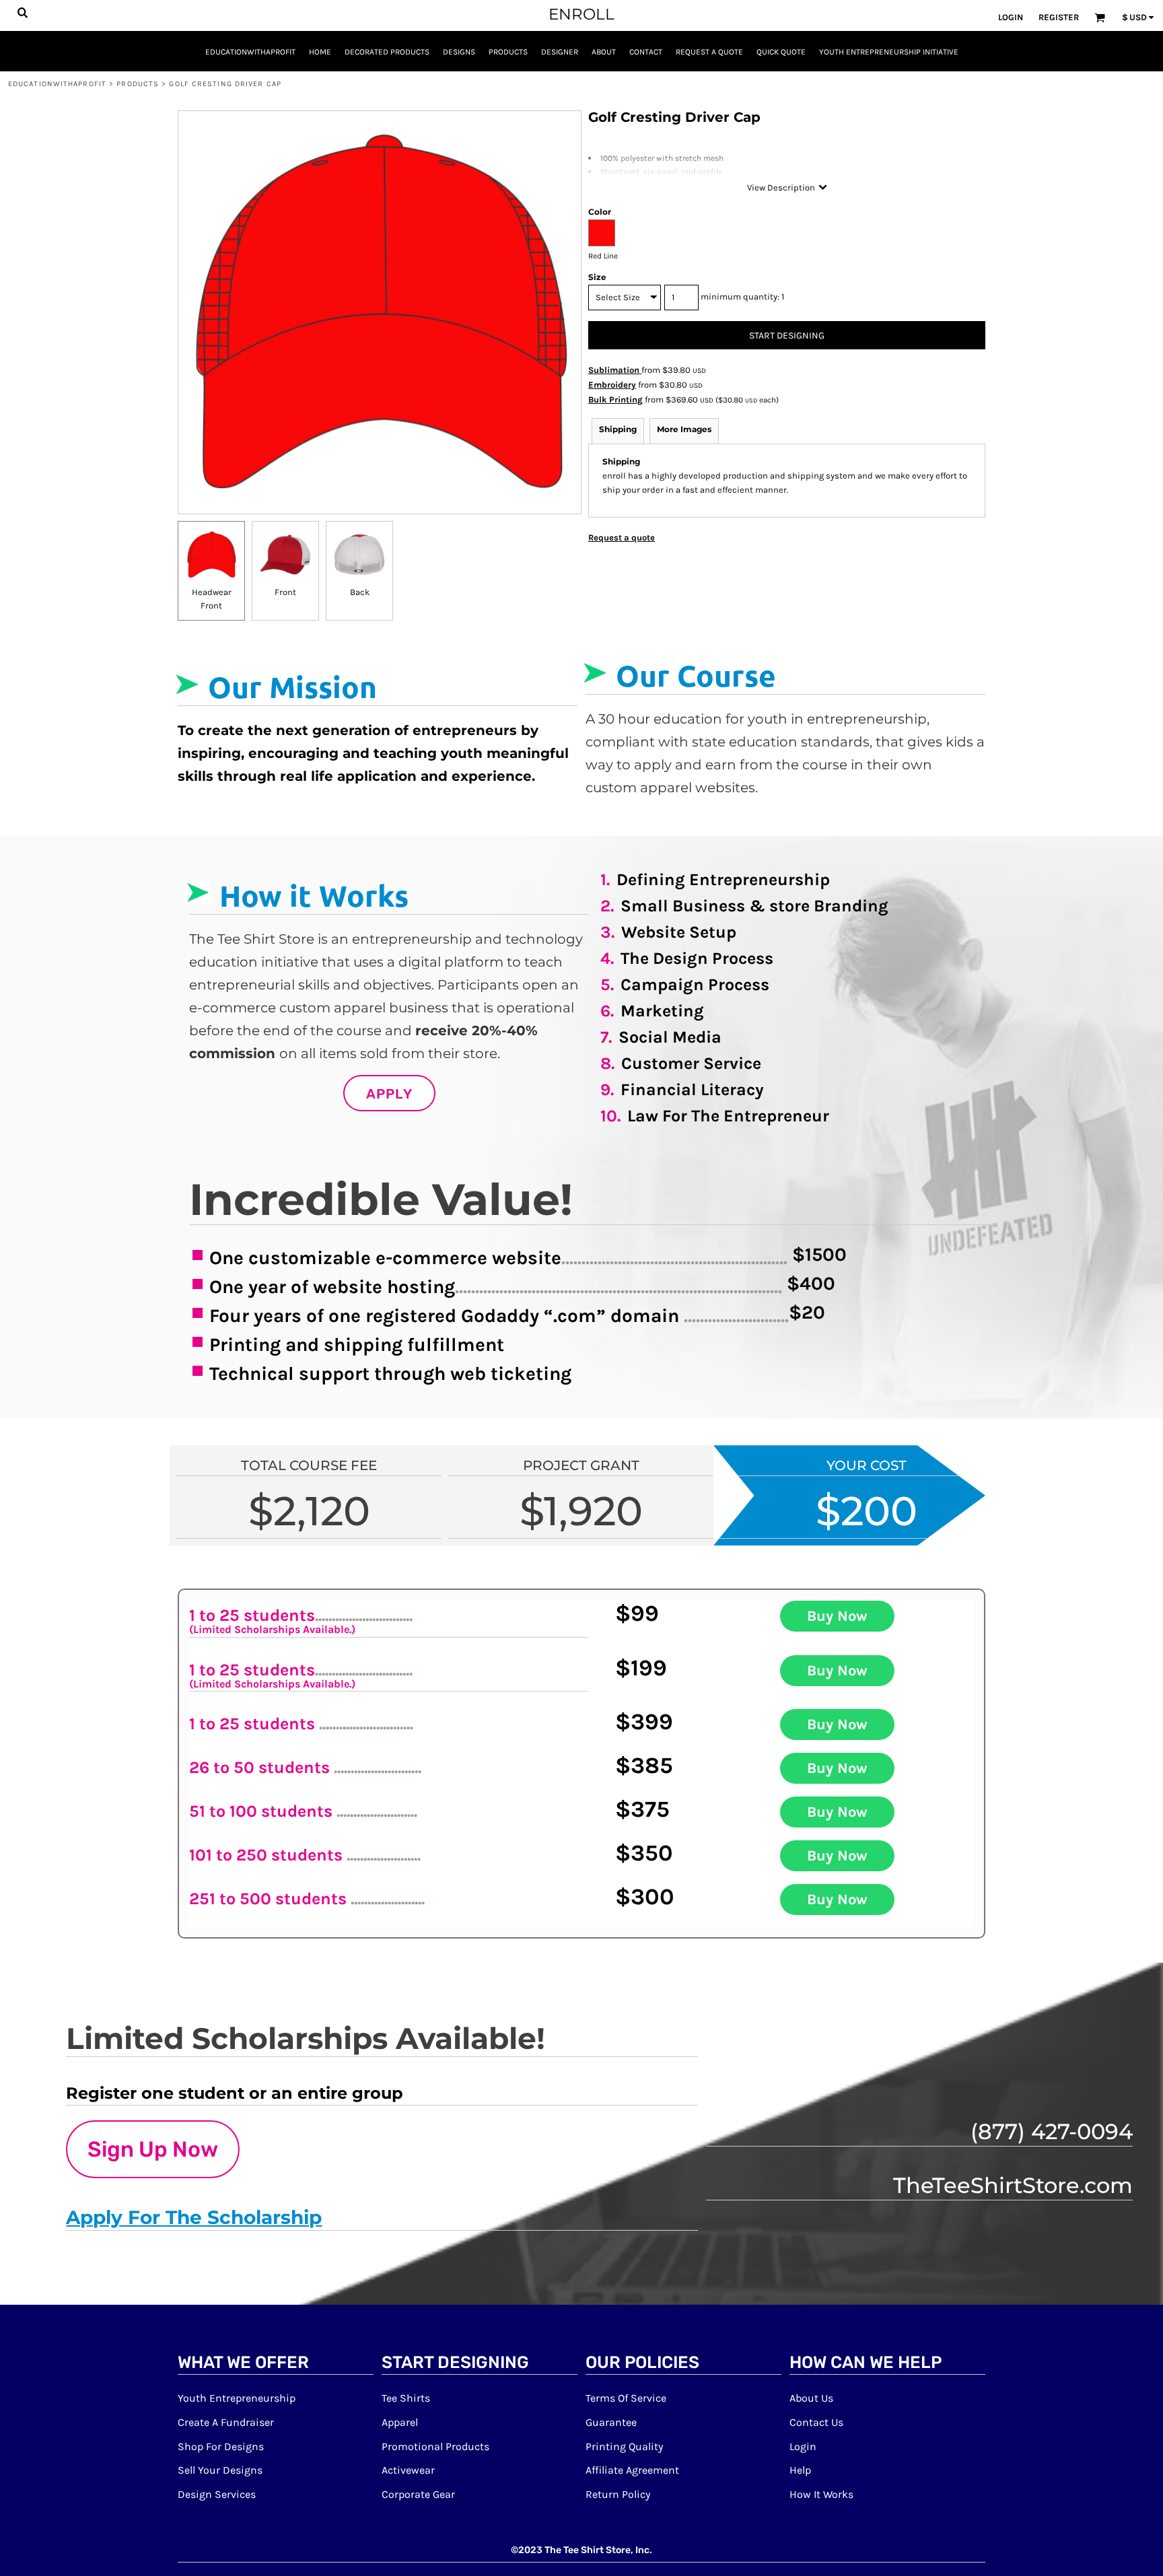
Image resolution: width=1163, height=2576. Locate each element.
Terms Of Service (626, 2398)
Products (138, 84)
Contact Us (816, 2422)
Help (800, 2470)
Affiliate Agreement (632, 2470)
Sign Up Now (153, 2149)
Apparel (400, 2422)
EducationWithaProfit (57, 84)
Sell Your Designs (220, 2470)
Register (1059, 17)
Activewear (408, 2470)
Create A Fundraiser (226, 2422)
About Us (811, 2398)
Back (360, 592)
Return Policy (618, 2494)
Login (1011, 17)
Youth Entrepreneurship (237, 2398)
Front (285, 592)
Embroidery (612, 385)
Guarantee (611, 2422)
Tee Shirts (406, 2398)
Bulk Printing (615, 399)
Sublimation (615, 370)
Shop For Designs (221, 2446)
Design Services (217, 2494)
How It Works (821, 2494)
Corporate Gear (418, 2494)
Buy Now (837, 1616)
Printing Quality (624, 2446)
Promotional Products (435, 2446)
